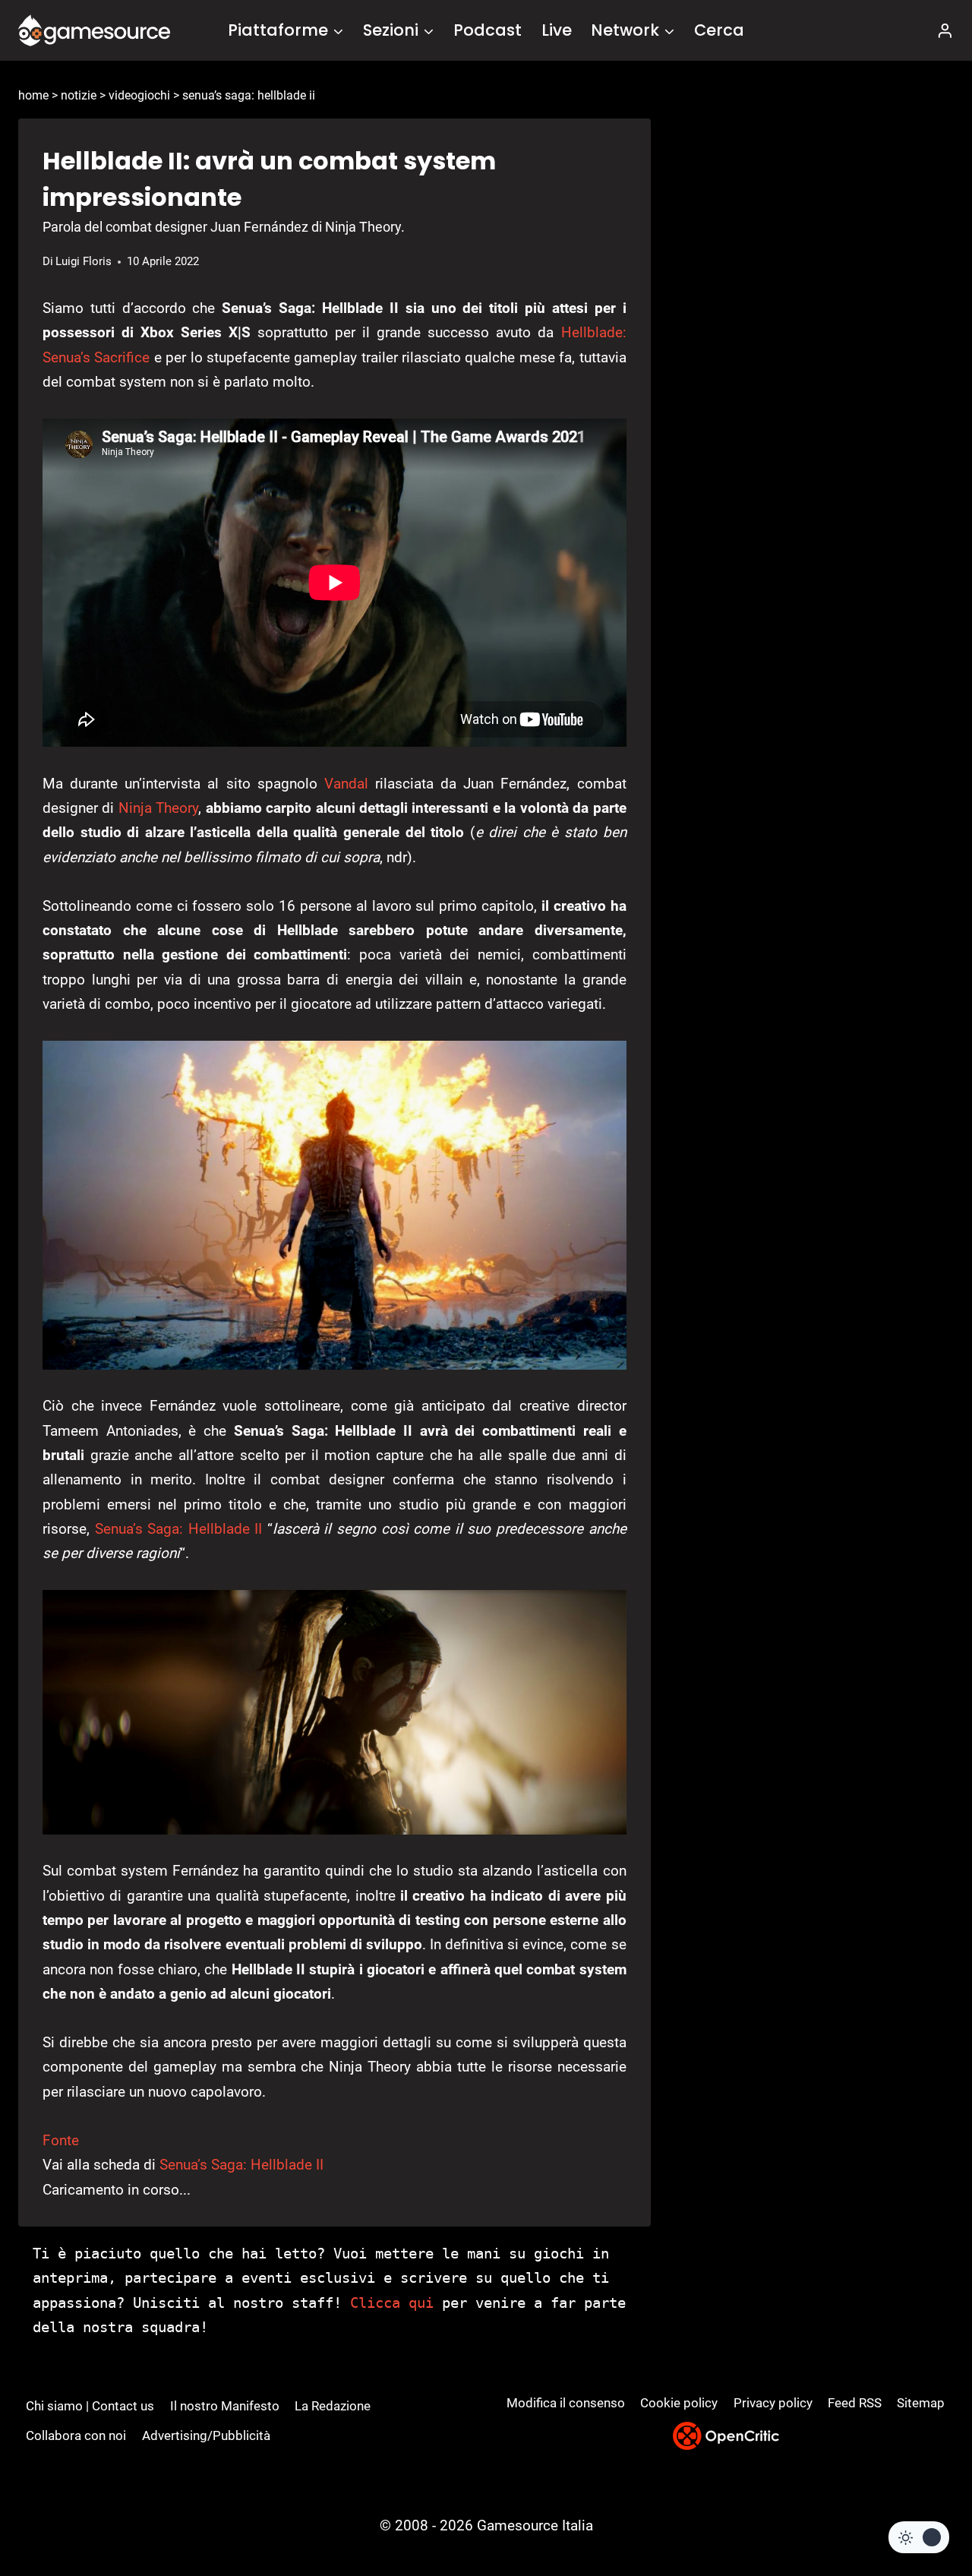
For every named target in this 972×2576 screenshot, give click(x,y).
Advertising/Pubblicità (206, 2435)
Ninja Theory (158, 808)
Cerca (719, 30)
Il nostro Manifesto (225, 2406)
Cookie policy (679, 2403)
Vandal (346, 784)
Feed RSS (855, 2403)
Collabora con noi (76, 2435)
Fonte (61, 2140)
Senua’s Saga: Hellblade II (179, 1529)
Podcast (488, 30)
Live (557, 30)
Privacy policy (773, 2403)
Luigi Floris (84, 261)
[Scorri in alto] (920, 2508)
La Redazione (333, 2406)
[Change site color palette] (919, 2537)
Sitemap (921, 2403)
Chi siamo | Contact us (90, 2406)
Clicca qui (392, 2303)
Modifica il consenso (566, 2403)
